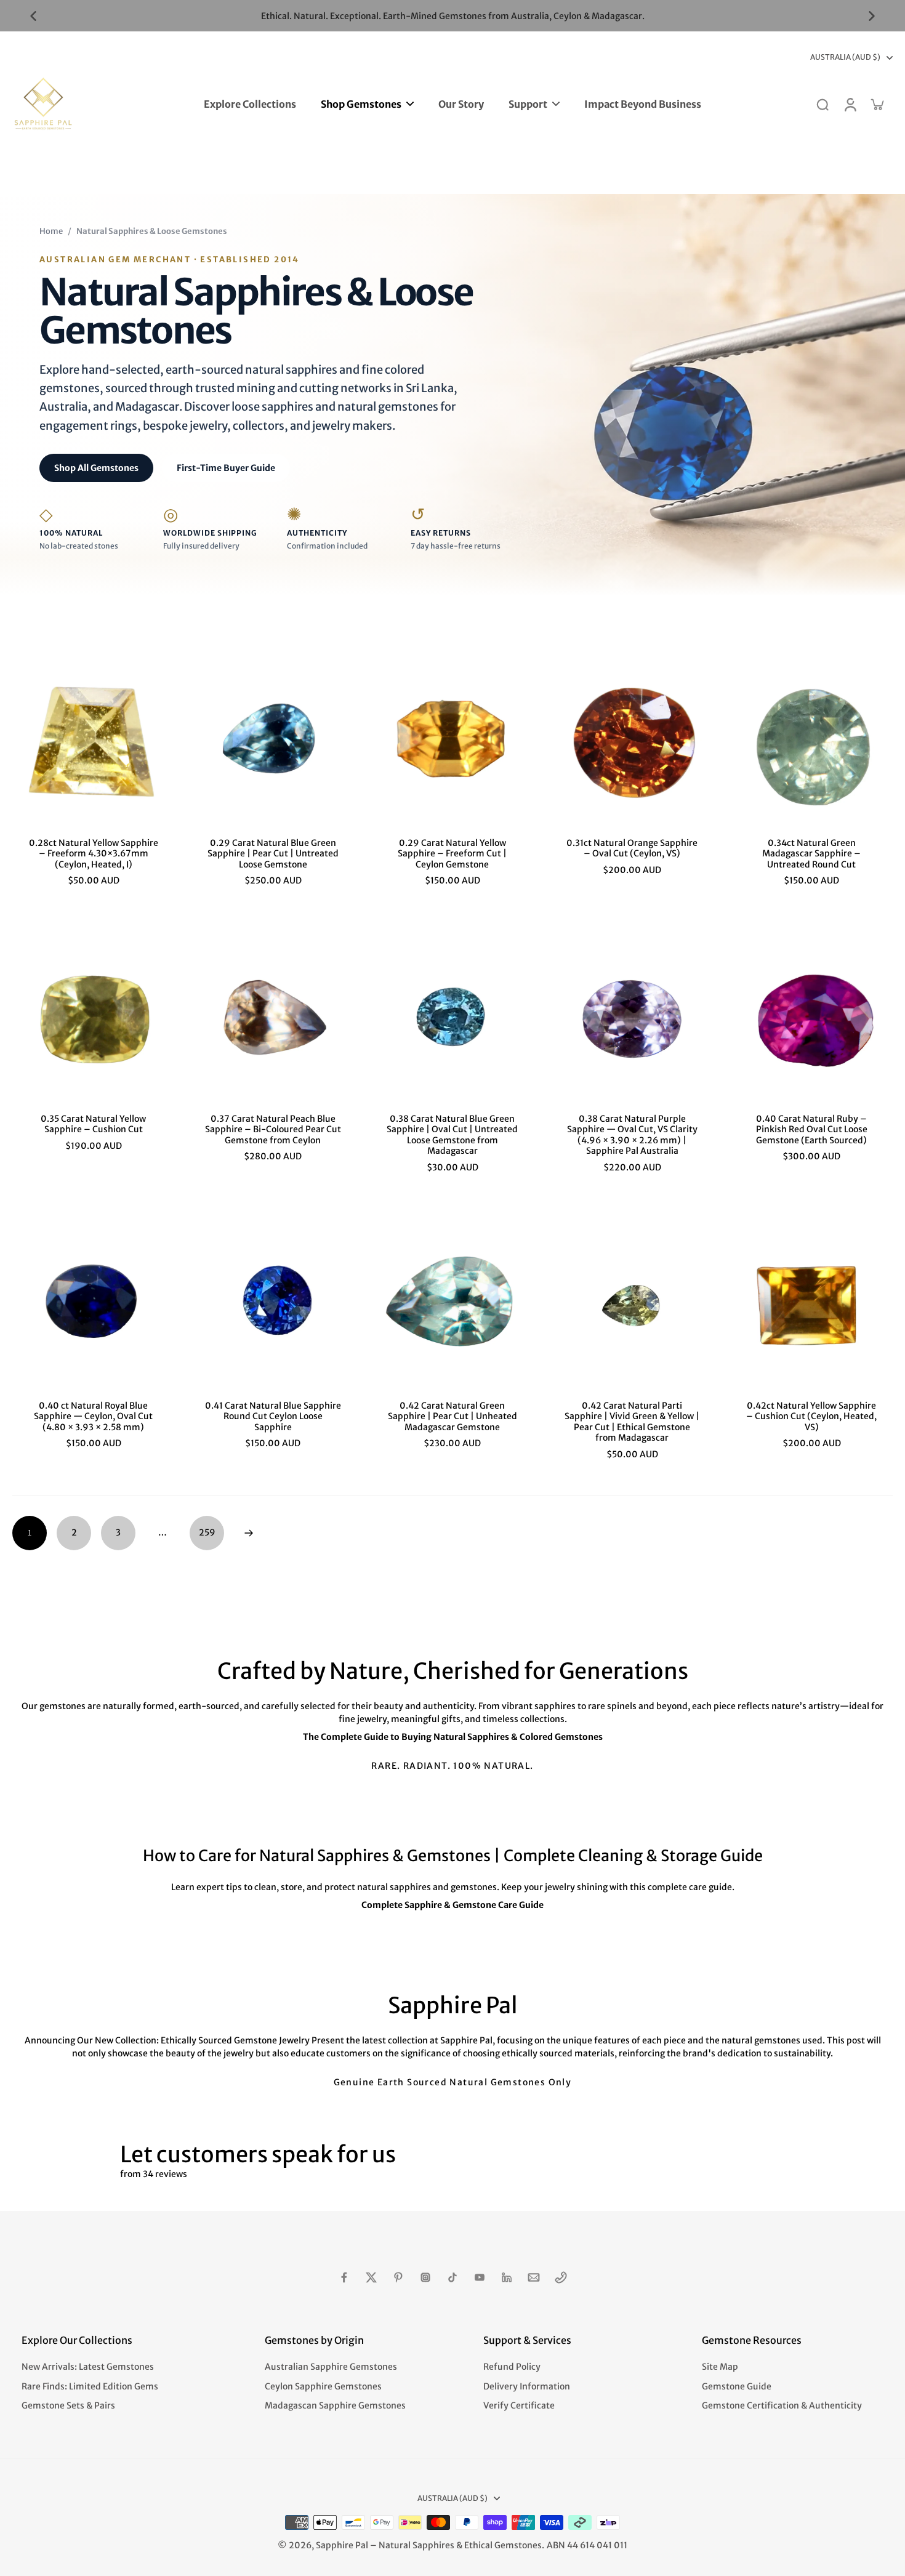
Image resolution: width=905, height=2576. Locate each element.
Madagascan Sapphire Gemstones (335, 2405)
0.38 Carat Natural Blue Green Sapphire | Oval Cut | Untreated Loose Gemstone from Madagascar (452, 1135)
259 (207, 1532)
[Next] (249, 1533)
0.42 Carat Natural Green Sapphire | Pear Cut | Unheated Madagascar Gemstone (452, 1416)
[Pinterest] (398, 2277)
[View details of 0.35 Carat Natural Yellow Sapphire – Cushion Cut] (94, 1018)
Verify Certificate (519, 2405)
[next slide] (872, 16)
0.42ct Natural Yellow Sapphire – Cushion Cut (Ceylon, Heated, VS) (811, 1416)
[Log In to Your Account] (850, 104)
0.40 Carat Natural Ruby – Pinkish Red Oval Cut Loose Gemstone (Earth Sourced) (812, 1129)
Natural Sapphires (416, 2545)
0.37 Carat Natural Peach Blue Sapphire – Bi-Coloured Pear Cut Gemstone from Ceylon (273, 1129)
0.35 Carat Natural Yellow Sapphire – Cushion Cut (93, 1124)
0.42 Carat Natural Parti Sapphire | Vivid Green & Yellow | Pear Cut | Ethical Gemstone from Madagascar (632, 1422)
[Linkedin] (507, 2277)
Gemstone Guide (737, 2386)
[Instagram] (425, 2277)
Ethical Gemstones (503, 2545)
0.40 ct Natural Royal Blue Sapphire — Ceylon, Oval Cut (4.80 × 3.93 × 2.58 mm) (93, 1416)
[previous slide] (33, 16)
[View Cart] (877, 104)
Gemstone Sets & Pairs (68, 2405)
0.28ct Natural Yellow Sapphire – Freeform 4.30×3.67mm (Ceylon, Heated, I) (94, 854)
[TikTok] (452, 2277)
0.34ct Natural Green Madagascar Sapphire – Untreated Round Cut (811, 854)
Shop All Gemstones (96, 468)
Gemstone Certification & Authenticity (782, 2405)
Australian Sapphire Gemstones (331, 2367)
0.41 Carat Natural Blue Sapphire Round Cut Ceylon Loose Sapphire (273, 1416)
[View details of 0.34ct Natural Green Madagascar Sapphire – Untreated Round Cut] (811, 742)
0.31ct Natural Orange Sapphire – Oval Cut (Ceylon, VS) (632, 848)
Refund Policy (512, 2367)
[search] (823, 104)
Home (51, 231)
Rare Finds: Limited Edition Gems (90, 2386)
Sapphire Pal (342, 2545)
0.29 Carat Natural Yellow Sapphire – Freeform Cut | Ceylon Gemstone (452, 854)
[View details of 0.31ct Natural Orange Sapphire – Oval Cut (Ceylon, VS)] (632, 742)
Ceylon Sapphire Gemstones (323, 2386)
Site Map (720, 2367)
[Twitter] (371, 2277)
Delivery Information (527, 2386)
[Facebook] (344, 2277)
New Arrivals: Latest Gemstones (88, 2367)
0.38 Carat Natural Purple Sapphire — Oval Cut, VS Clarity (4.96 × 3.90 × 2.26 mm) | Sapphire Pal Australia (632, 1135)
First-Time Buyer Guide (226, 468)
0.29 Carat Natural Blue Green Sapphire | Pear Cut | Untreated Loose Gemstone (273, 854)
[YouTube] (480, 2277)
